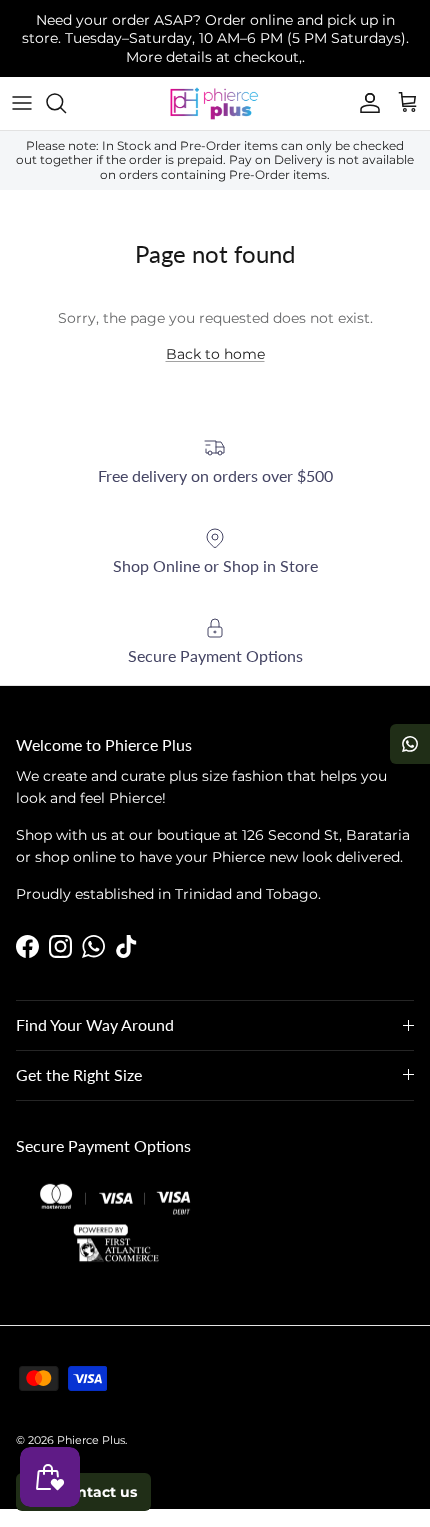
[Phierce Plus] (215, 103)
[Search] (66, 103)
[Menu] (22, 103)
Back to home (215, 354)
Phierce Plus (91, 1440)
